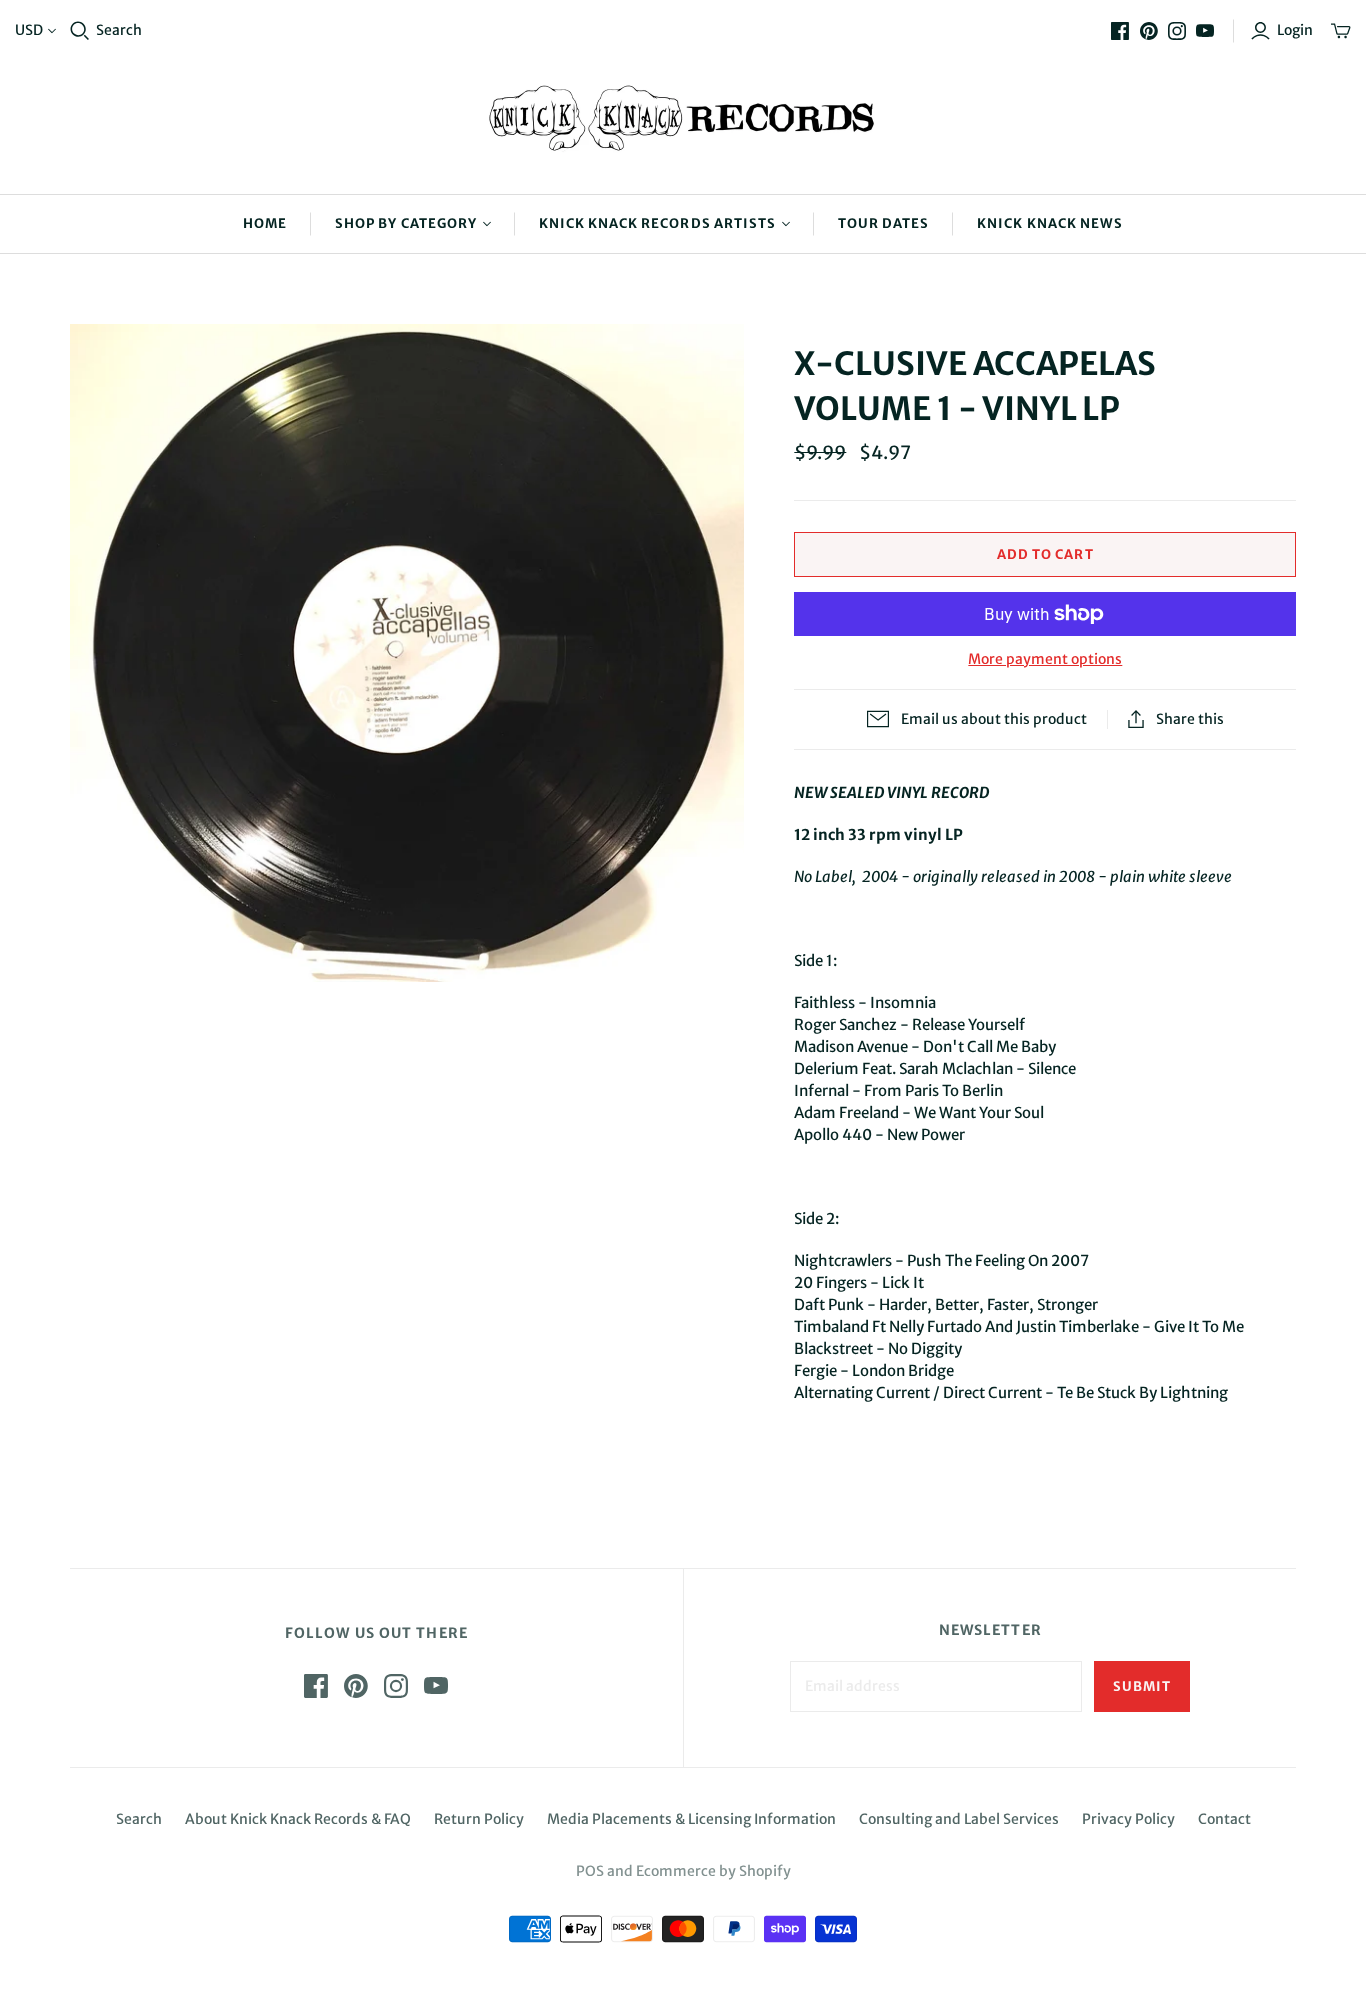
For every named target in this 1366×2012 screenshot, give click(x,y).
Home (265, 223)
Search (119, 30)
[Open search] (80, 31)
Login (1295, 30)
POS (590, 1871)
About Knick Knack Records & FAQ (298, 1819)
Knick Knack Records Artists (657, 223)
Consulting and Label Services (959, 1819)
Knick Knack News (1050, 223)
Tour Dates (883, 223)
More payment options (1045, 659)
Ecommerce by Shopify (713, 1871)
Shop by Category (406, 223)
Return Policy (479, 1819)
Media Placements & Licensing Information (691, 1819)
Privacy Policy (1128, 1819)
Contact (1224, 1819)
